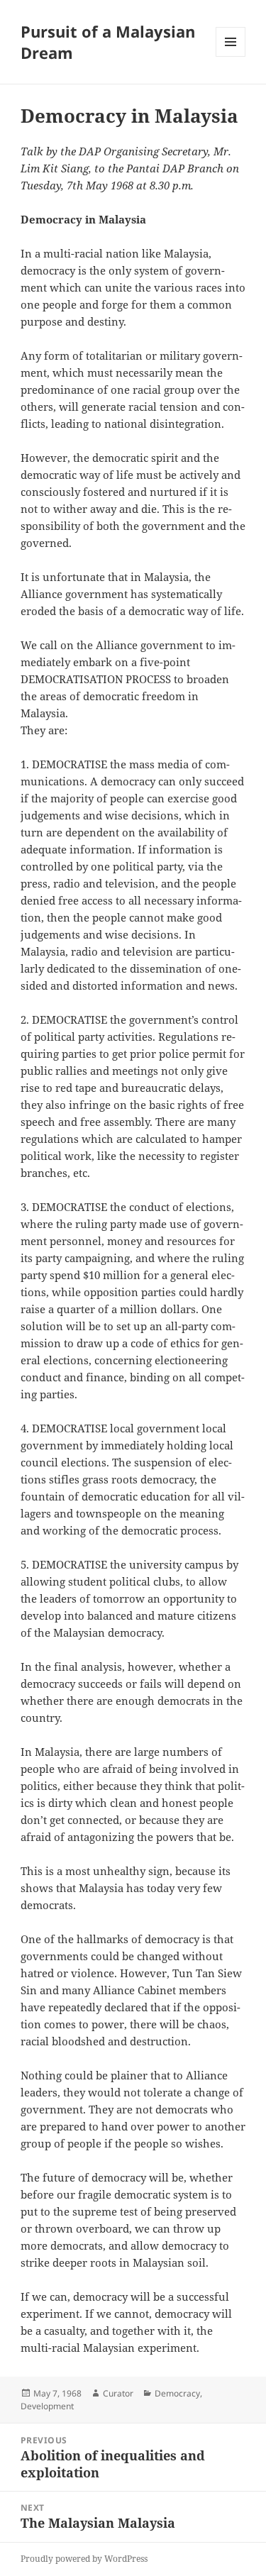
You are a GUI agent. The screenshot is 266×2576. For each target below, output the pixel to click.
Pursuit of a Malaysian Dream (108, 42)
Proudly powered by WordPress (84, 2559)
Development (47, 2406)
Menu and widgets (231, 56)
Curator (118, 2393)
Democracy (177, 2393)
